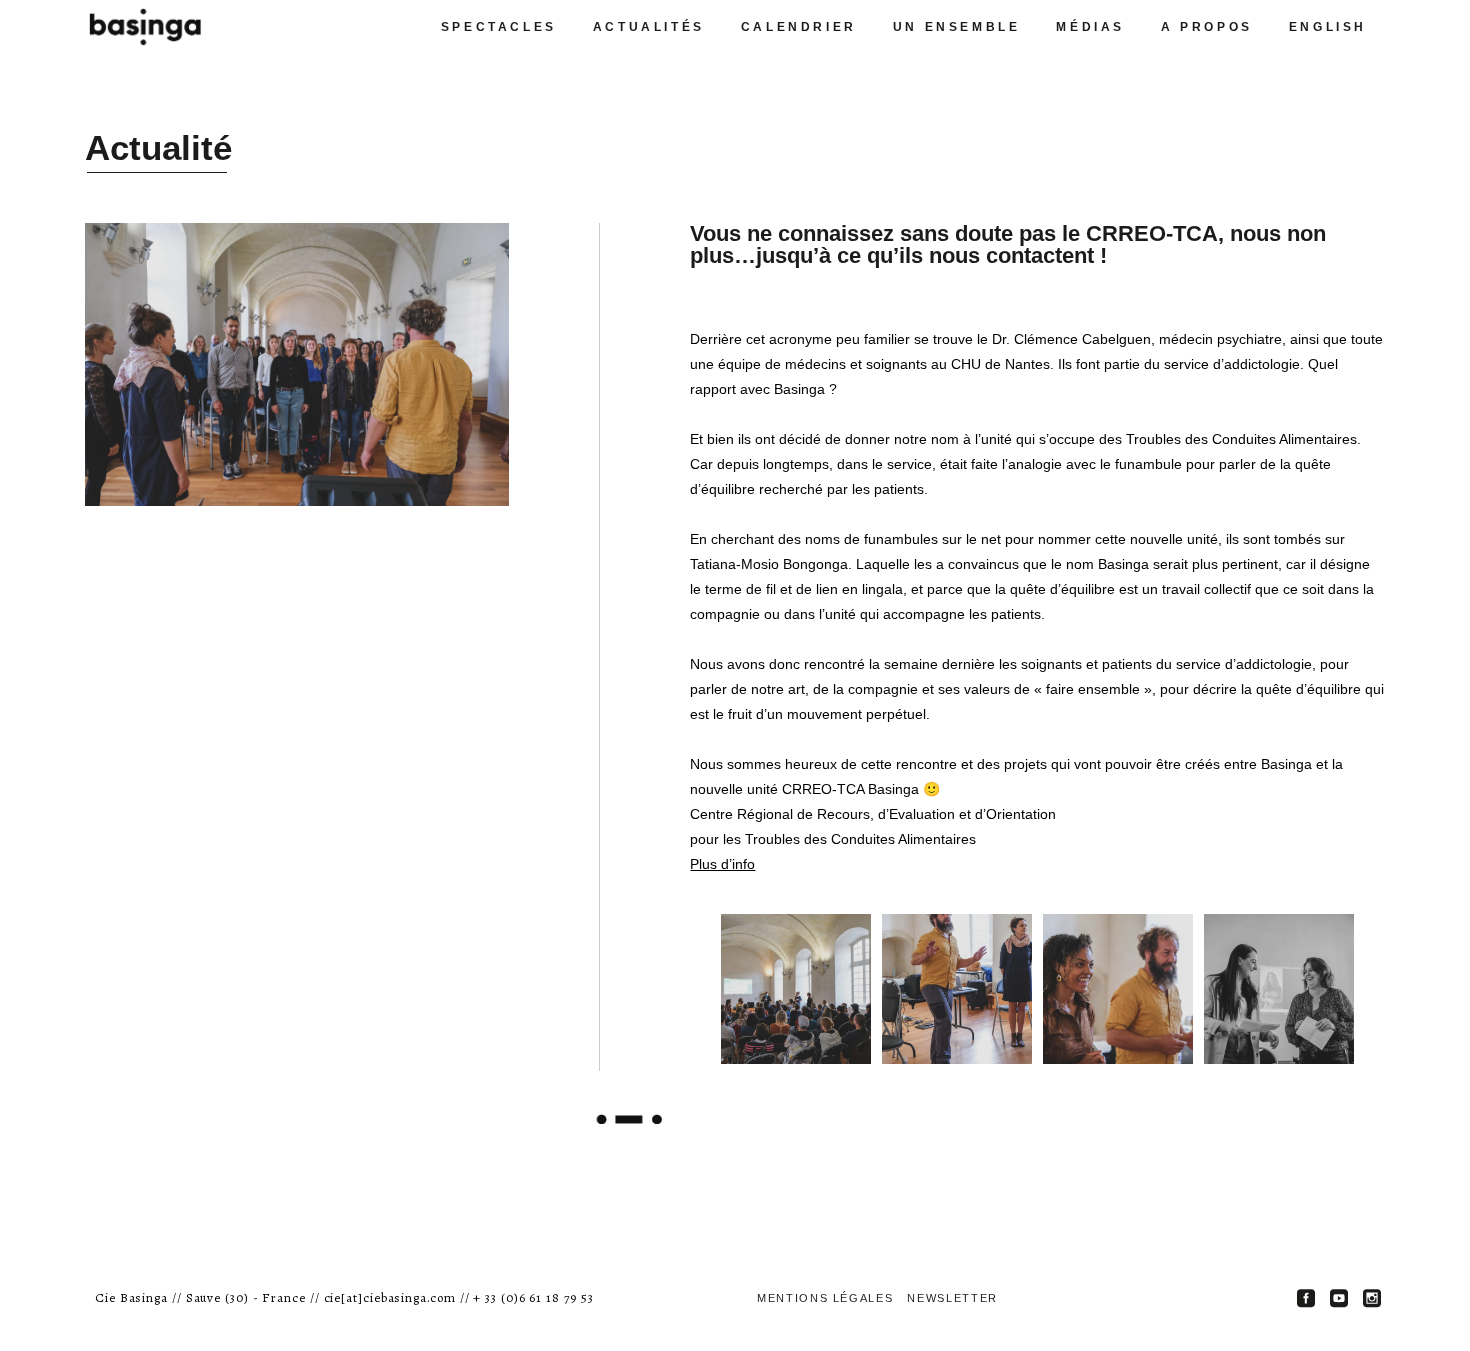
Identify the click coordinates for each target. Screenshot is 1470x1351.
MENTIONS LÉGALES (825, 1298)
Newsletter (952, 1298)
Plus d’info (722, 864)
